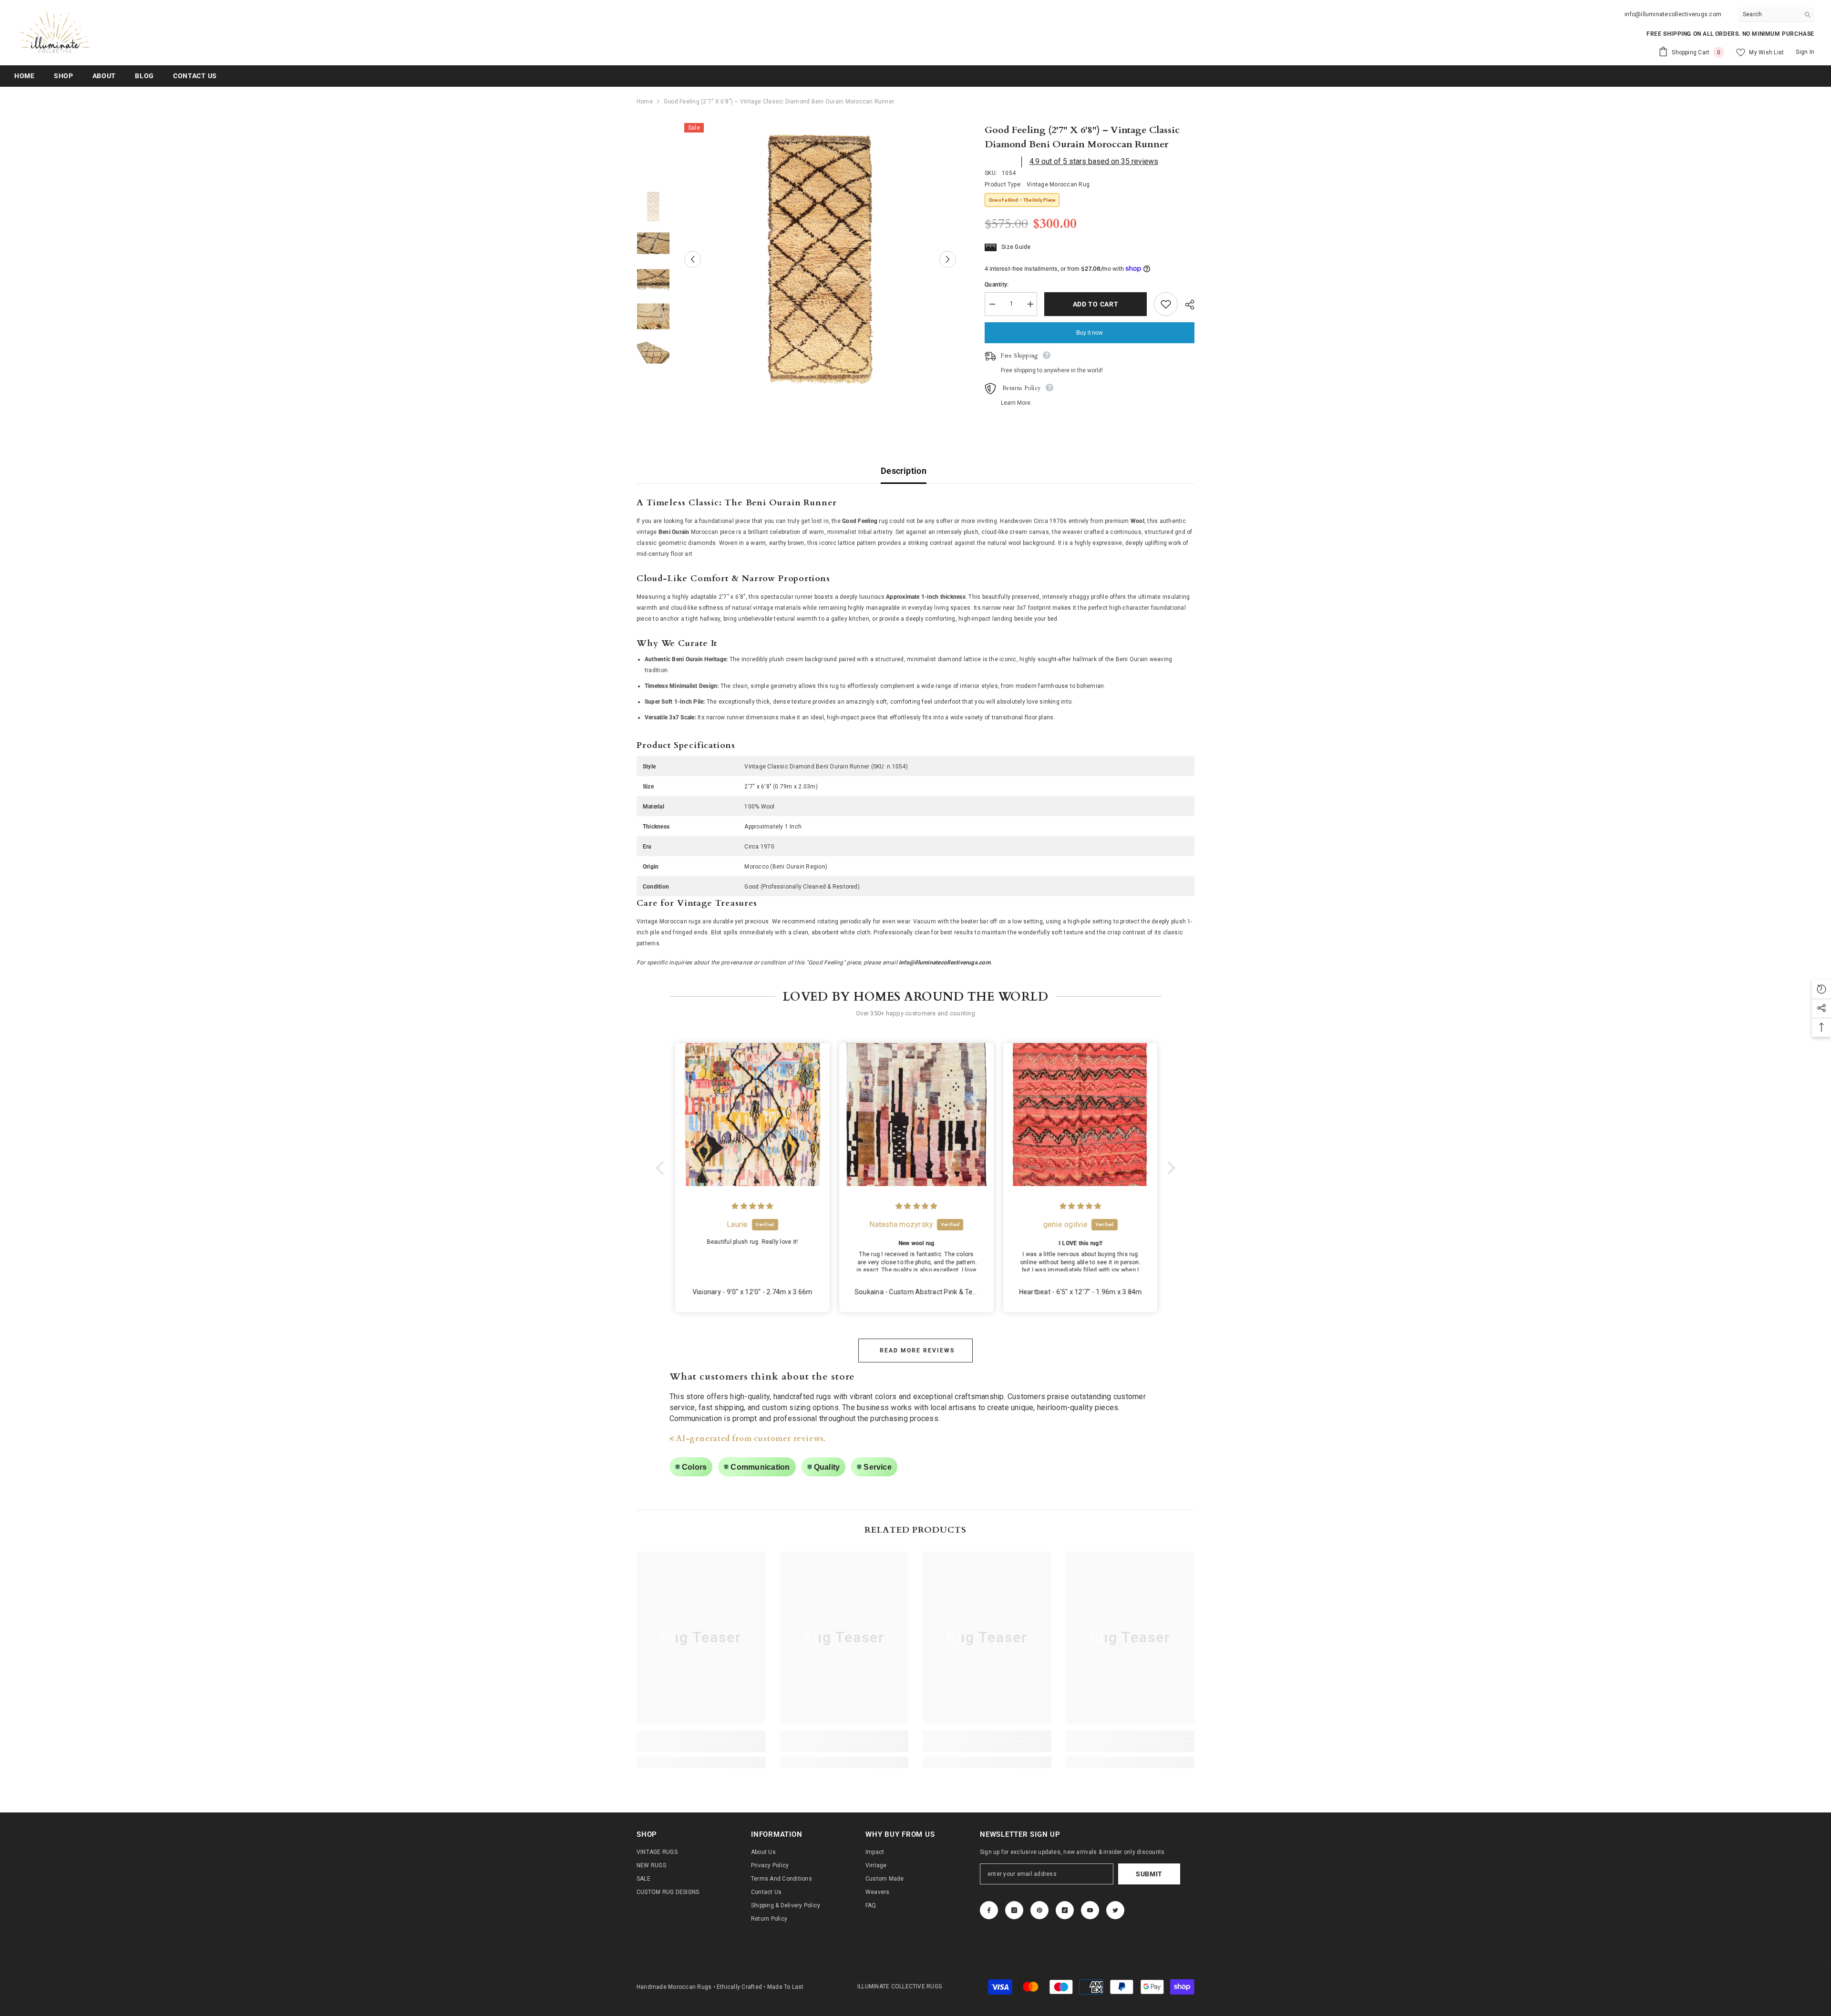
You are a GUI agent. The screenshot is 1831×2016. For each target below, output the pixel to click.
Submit (1149, 1874)
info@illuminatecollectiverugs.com (1673, 14)
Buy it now (1090, 333)
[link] (701, 1747)
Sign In (1805, 52)
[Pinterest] (1039, 1910)
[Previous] (693, 259)
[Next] (948, 259)
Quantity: (997, 285)
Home (645, 102)
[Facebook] (989, 1910)
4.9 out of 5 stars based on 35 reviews (1094, 161)
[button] (662, 1168)
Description (904, 471)
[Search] (1776, 15)
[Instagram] (1014, 1910)
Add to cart (1096, 304)
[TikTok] (1065, 1910)
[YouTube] (1090, 1910)
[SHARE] (1186, 305)
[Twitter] (1115, 1910)
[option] (820, 259)
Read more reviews (917, 1351)
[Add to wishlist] (1166, 304)
